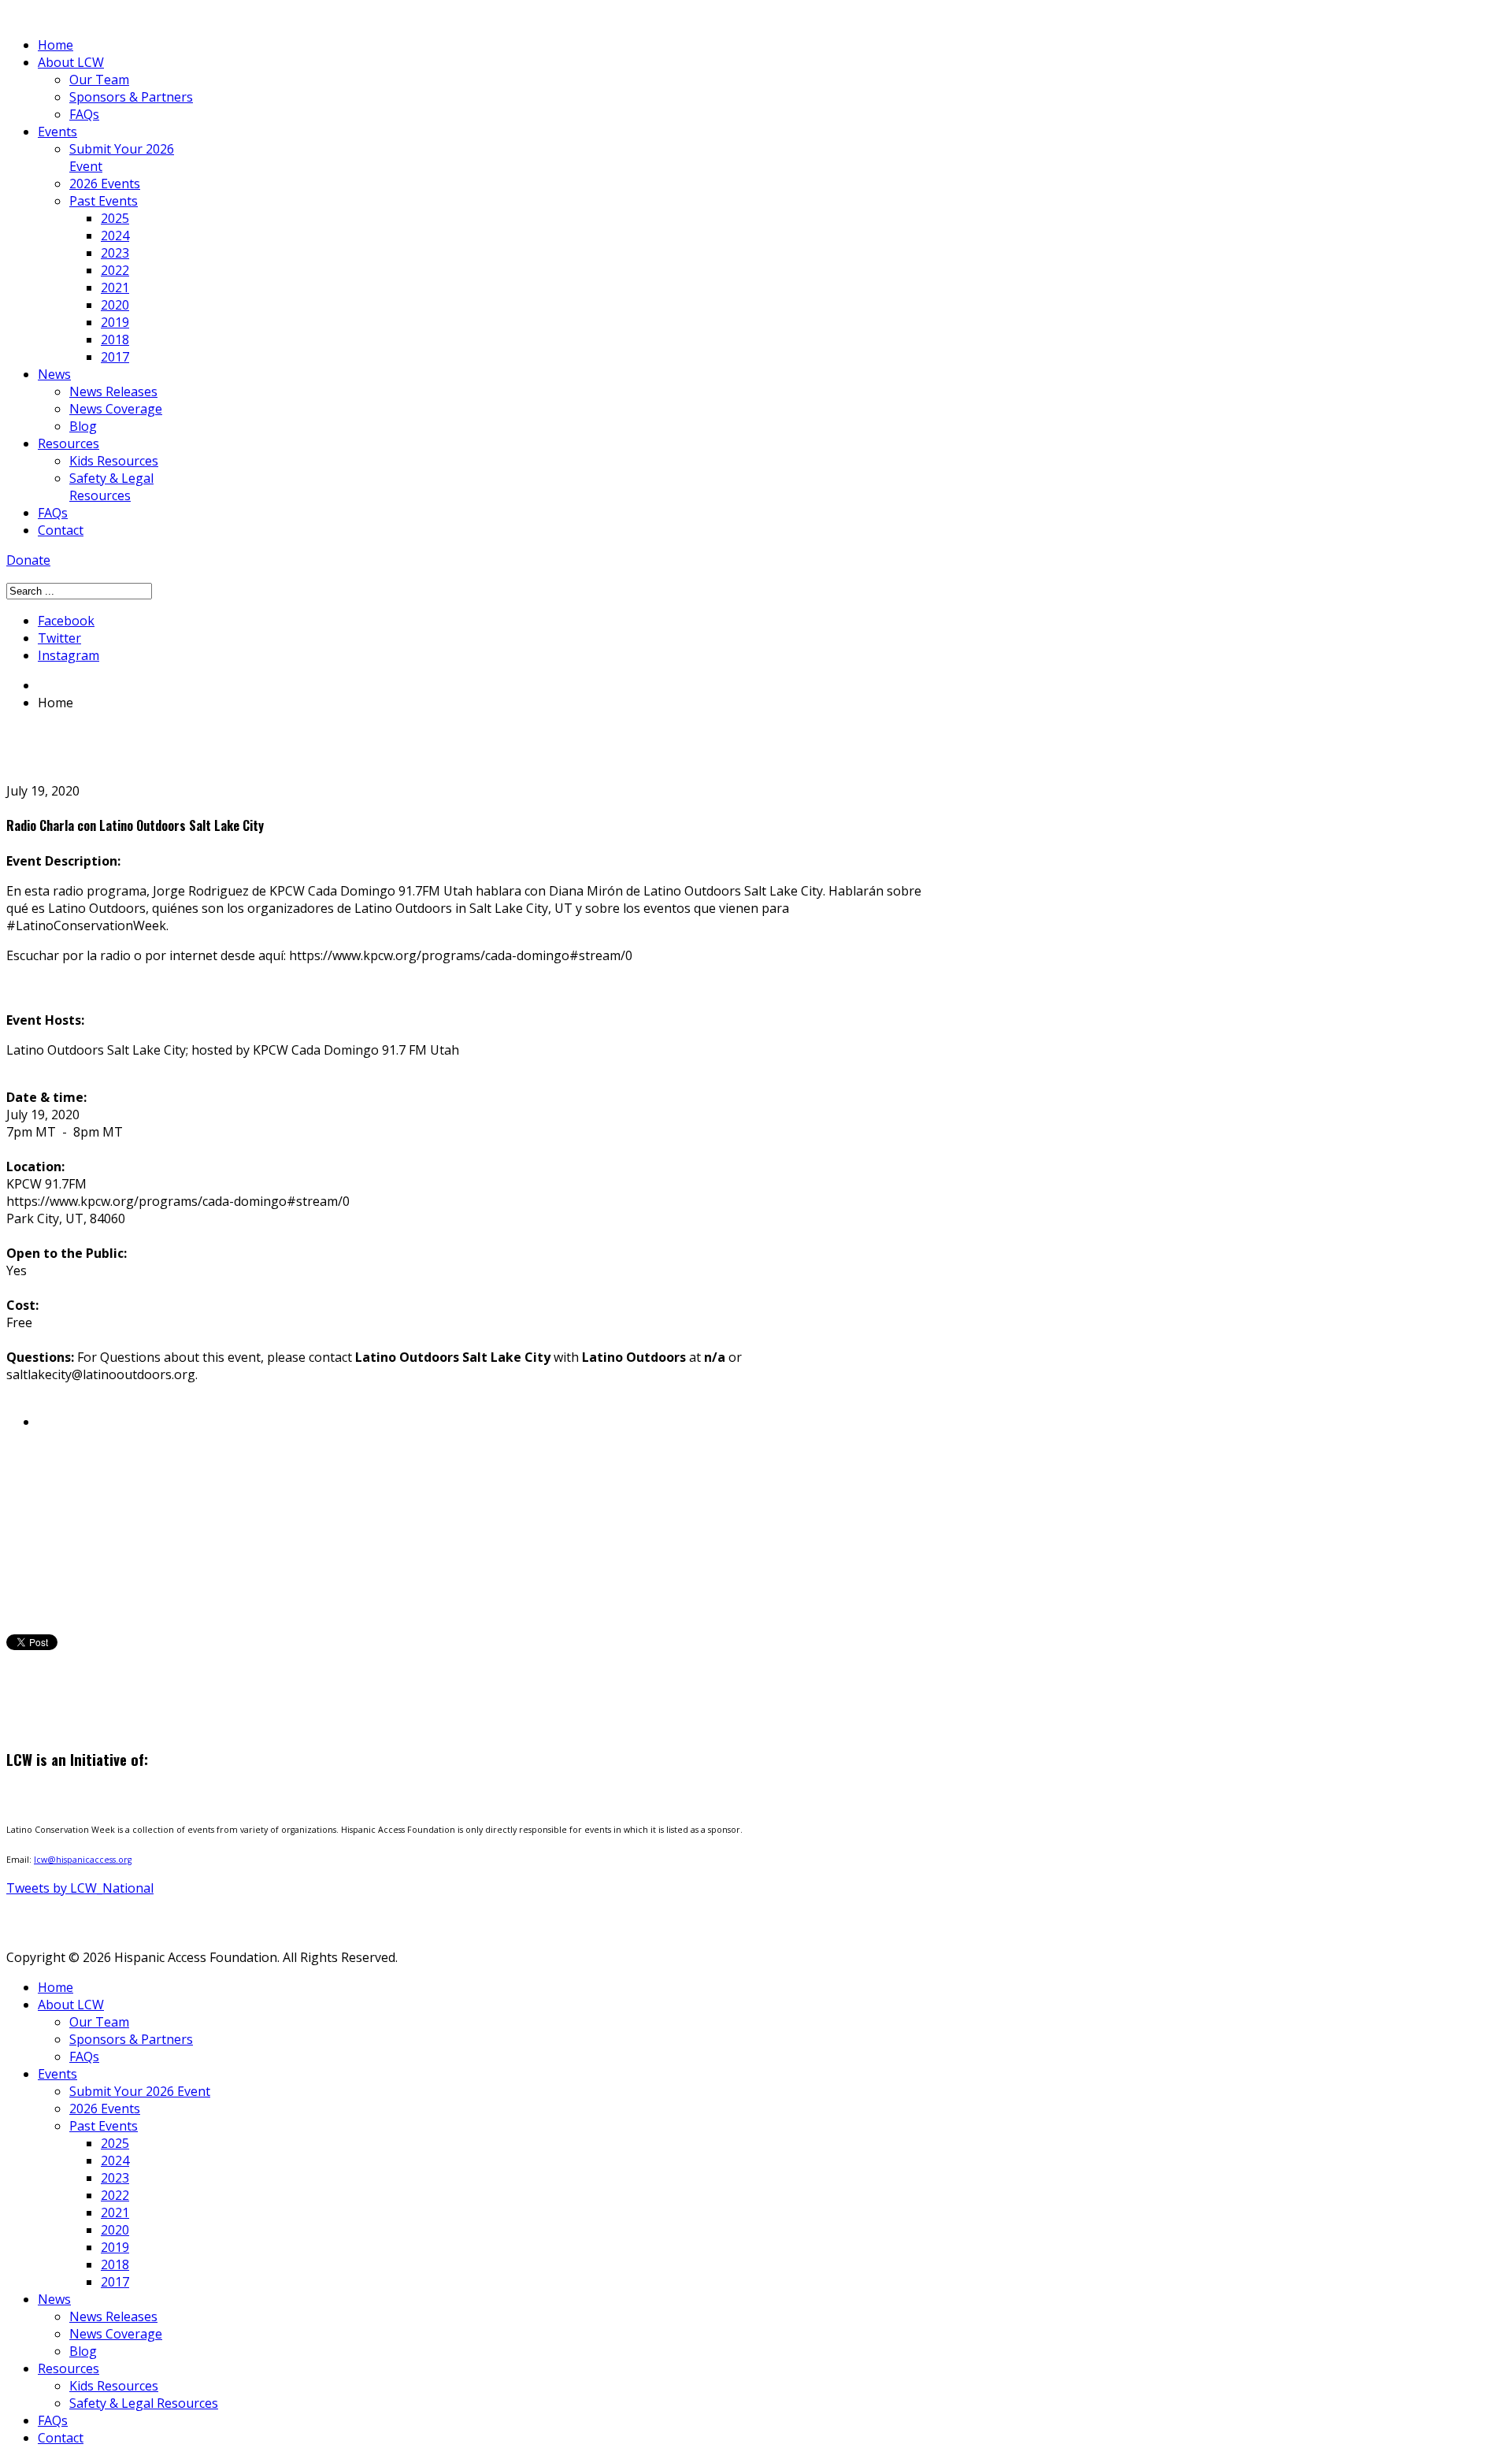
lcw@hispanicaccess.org (83, 1860)
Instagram (69, 655)
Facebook (66, 621)
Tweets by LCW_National (80, 1888)
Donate (28, 560)
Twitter (59, 638)
